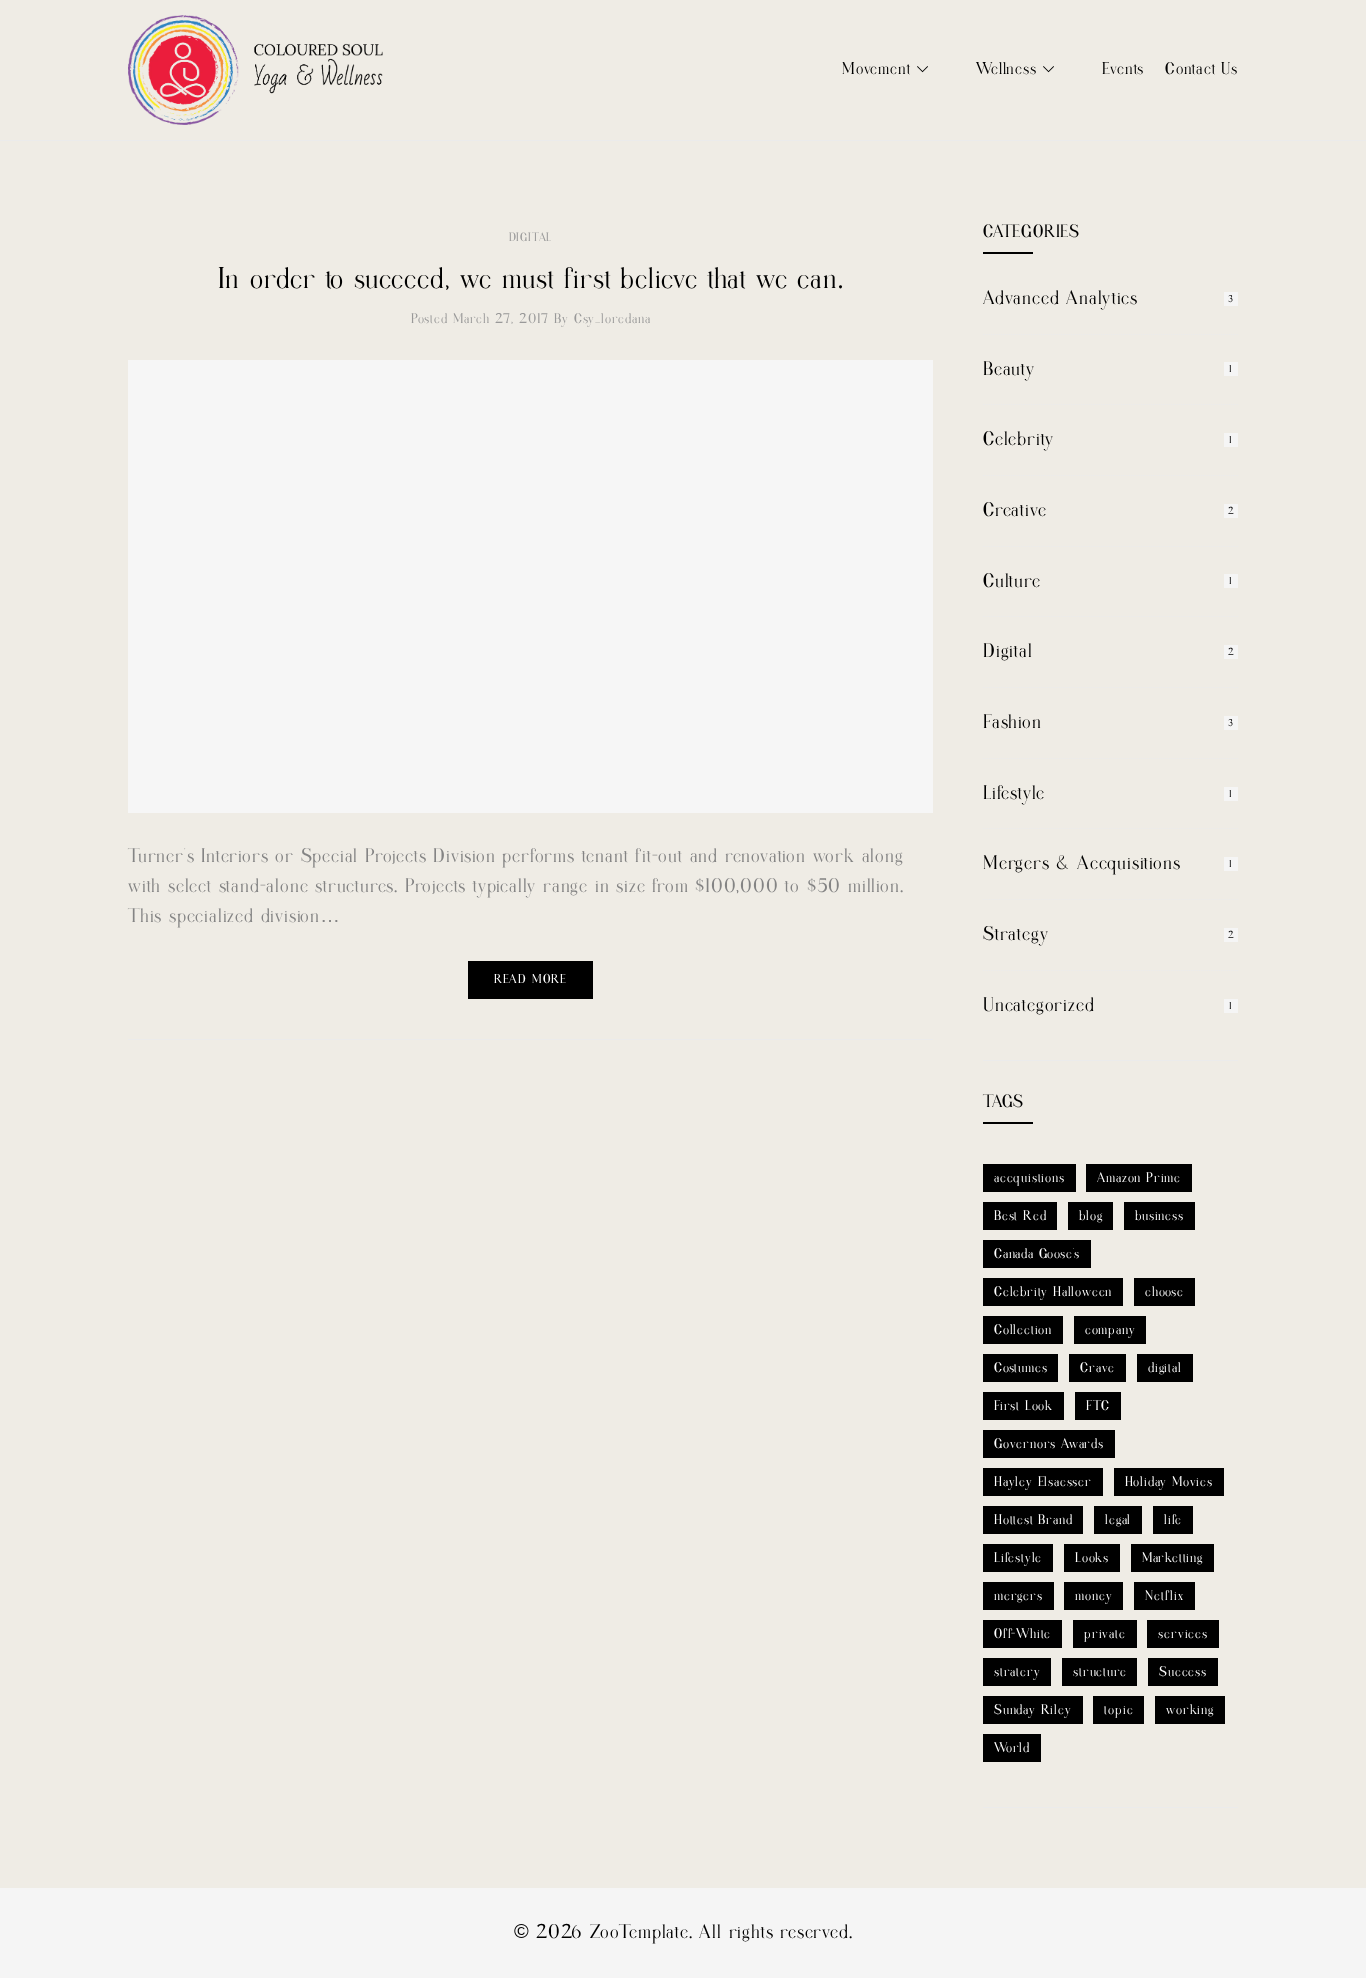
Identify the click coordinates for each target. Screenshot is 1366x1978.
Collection (1023, 1330)
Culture (1012, 581)
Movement (876, 69)
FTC (1098, 1406)
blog (1090, 1216)
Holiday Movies (1169, 1482)
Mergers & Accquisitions (1081, 863)
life (1173, 1520)
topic (1118, 1710)
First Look (1023, 1406)
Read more (530, 979)
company (1110, 1330)
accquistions (1029, 1178)
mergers (1018, 1596)
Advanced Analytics (1060, 298)
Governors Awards (1049, 1444)
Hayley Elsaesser (1043, 1482)
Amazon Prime (1139, 1178)
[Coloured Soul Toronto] (255, 70)
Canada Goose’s (1037, 1254)
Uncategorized (1038, 1005)
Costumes (1020, 1368)
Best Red (1020, 1216)
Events (1123, 69)
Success (1183, 1672)
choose (1164, 1292)
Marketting (1172, 1558)
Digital (531, 237)
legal (1118, 1520)
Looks (1092, 1558)
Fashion (1012, 722)
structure (1099, 1672)
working (1190, 1710)
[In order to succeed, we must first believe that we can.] (530, 586)
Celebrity (1018, 439)
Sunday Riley (1033, 1710)
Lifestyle (1014, 793)
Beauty (1009, 369)
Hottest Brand (1033, 1520)
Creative (1014, 510)
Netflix (1164, 1596)
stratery (1017, 1672)
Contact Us (1201, 69)
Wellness (1006, 69)
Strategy (1015, 934)
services (1182, 1634)
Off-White (1022, 1634)
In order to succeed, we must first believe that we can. (531, 279)
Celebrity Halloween (1053, 1292)
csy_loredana (612, 319)
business (1159, 1216)
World (1012, 1748)
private (1105, 1634)
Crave (1097, 1368)
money (1093, 1596)
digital (1165, 1368)
